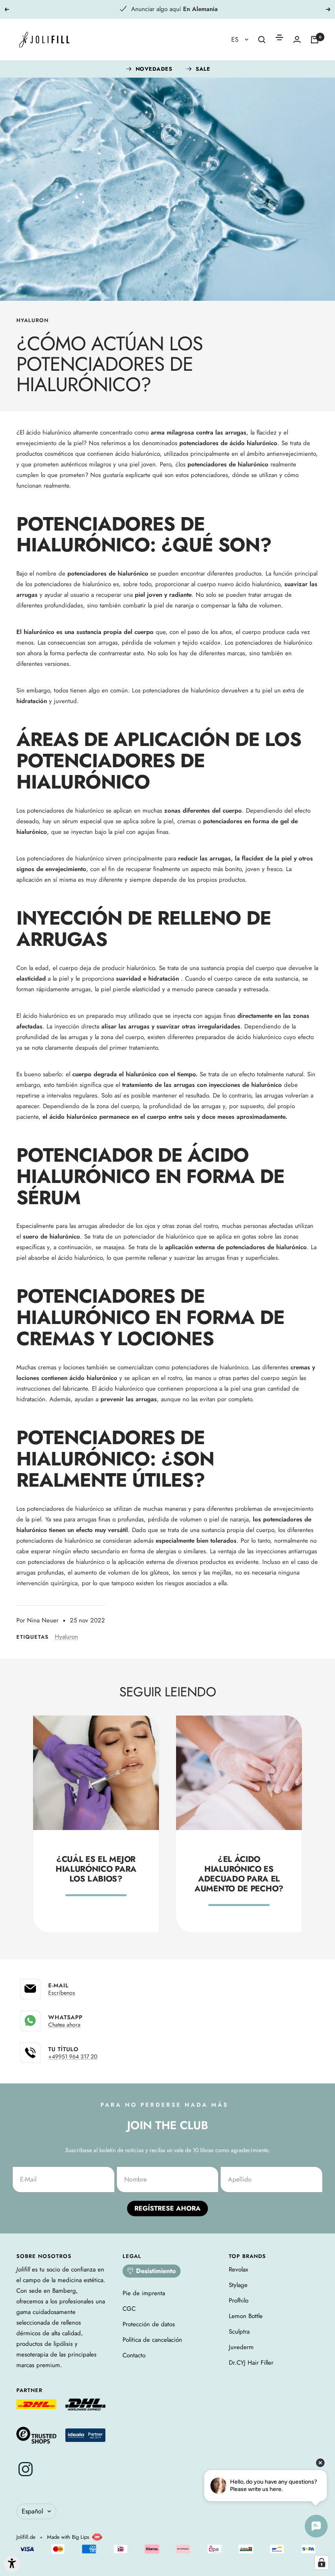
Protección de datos (149, 2324)
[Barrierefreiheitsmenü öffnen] (12, 2564)
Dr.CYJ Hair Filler (251, 2363)
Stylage (238, 2285)
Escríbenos (62, 1993)
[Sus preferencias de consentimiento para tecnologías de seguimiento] (322, 2563)
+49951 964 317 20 (73, 2056)
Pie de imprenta (144, 2293)
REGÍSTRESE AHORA (167, 2208)
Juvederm (241, 2347)
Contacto (134, 2355)
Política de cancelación (152, 2340)
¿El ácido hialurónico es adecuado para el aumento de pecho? (239, 1874)
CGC (129, 2309)
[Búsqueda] (262, 40)
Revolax (238, 2269)
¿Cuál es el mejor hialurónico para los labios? (96, 1869)
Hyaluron (32, 320)
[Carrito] (315, 40)
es (236, 39)
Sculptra (239, 2332)
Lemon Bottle (246, 2316)
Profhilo (239, 2300)
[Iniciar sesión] (297, 39)
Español (32, 2511)
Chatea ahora (64, 2025)
